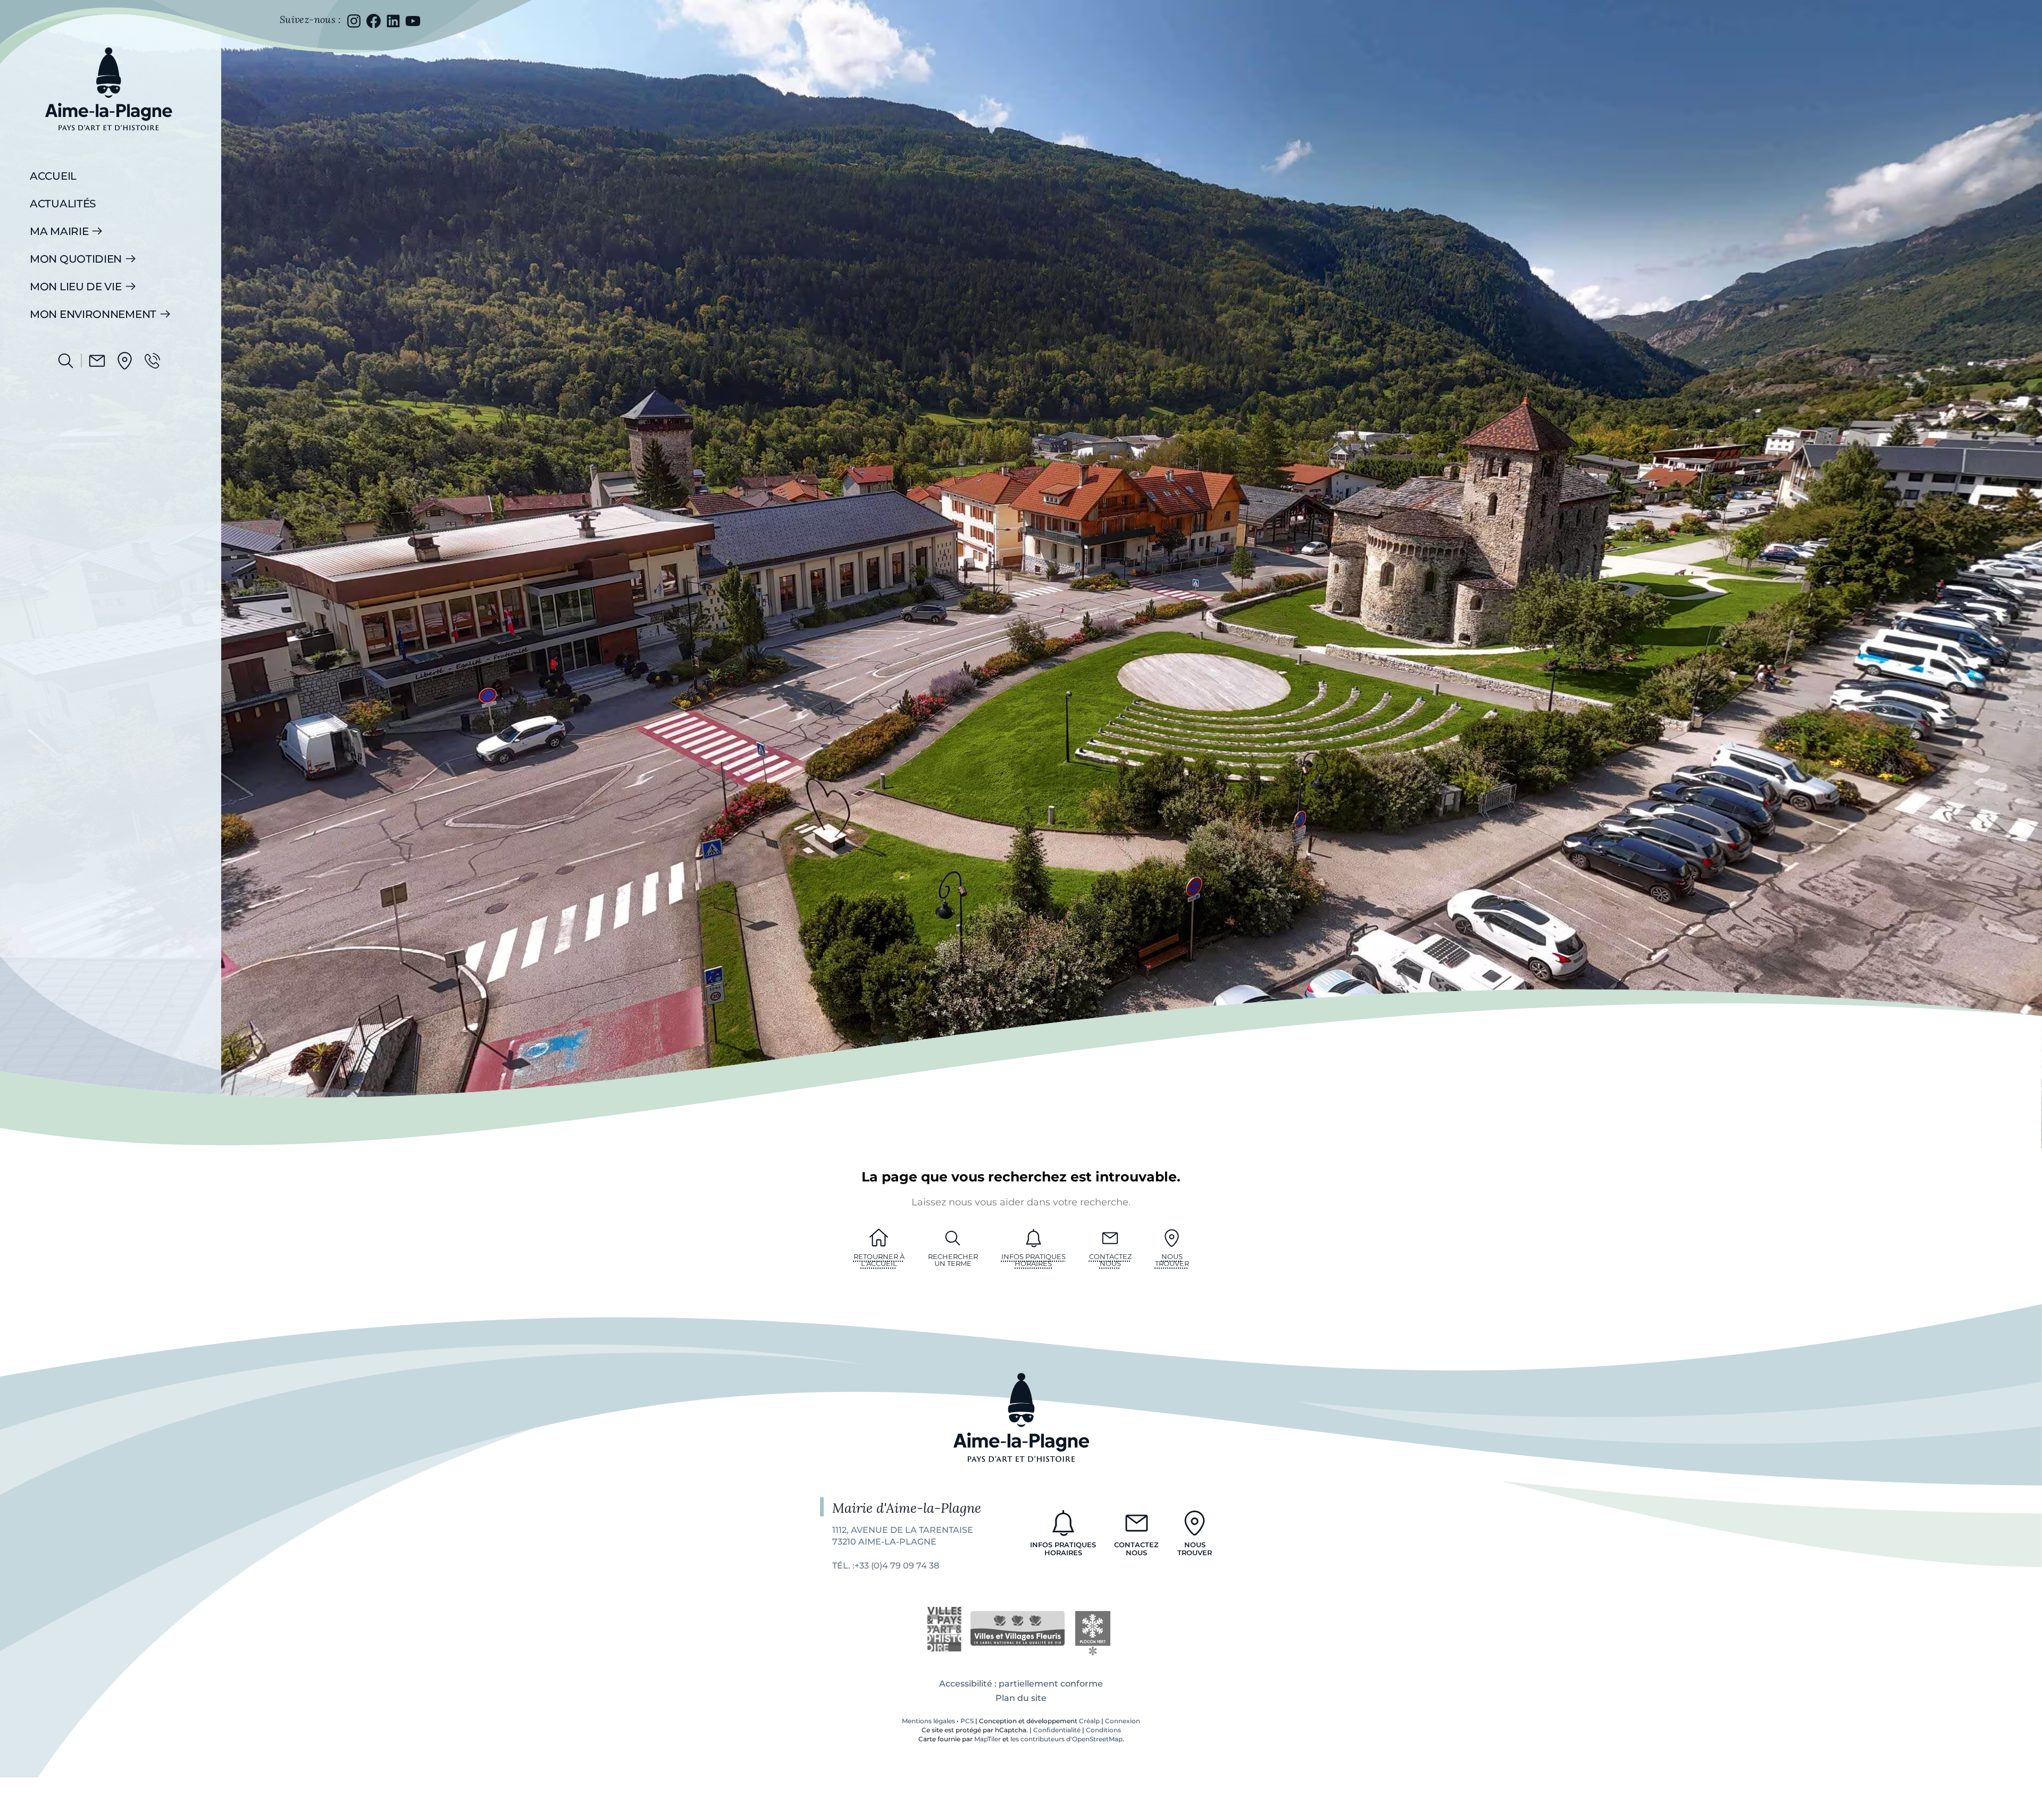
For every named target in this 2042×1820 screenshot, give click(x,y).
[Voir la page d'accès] (125, 361)
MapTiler (987, 1739)
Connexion (1123, 1721)
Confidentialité (1057, 1730)
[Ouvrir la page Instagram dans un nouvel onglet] (354, 21)
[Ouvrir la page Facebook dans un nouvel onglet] (374, 21)
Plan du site (1021, 1698)
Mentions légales (928, 1721)
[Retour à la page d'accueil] (108, 138)
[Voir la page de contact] (97, 361)
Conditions (1103, 1730)
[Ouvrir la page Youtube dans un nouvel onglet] (413, 21)
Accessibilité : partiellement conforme (1021, 1684)
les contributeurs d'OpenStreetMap (1066, 1739)
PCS (967, 1721)
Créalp (1089, 1721)
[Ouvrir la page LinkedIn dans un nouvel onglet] (393, 21)
